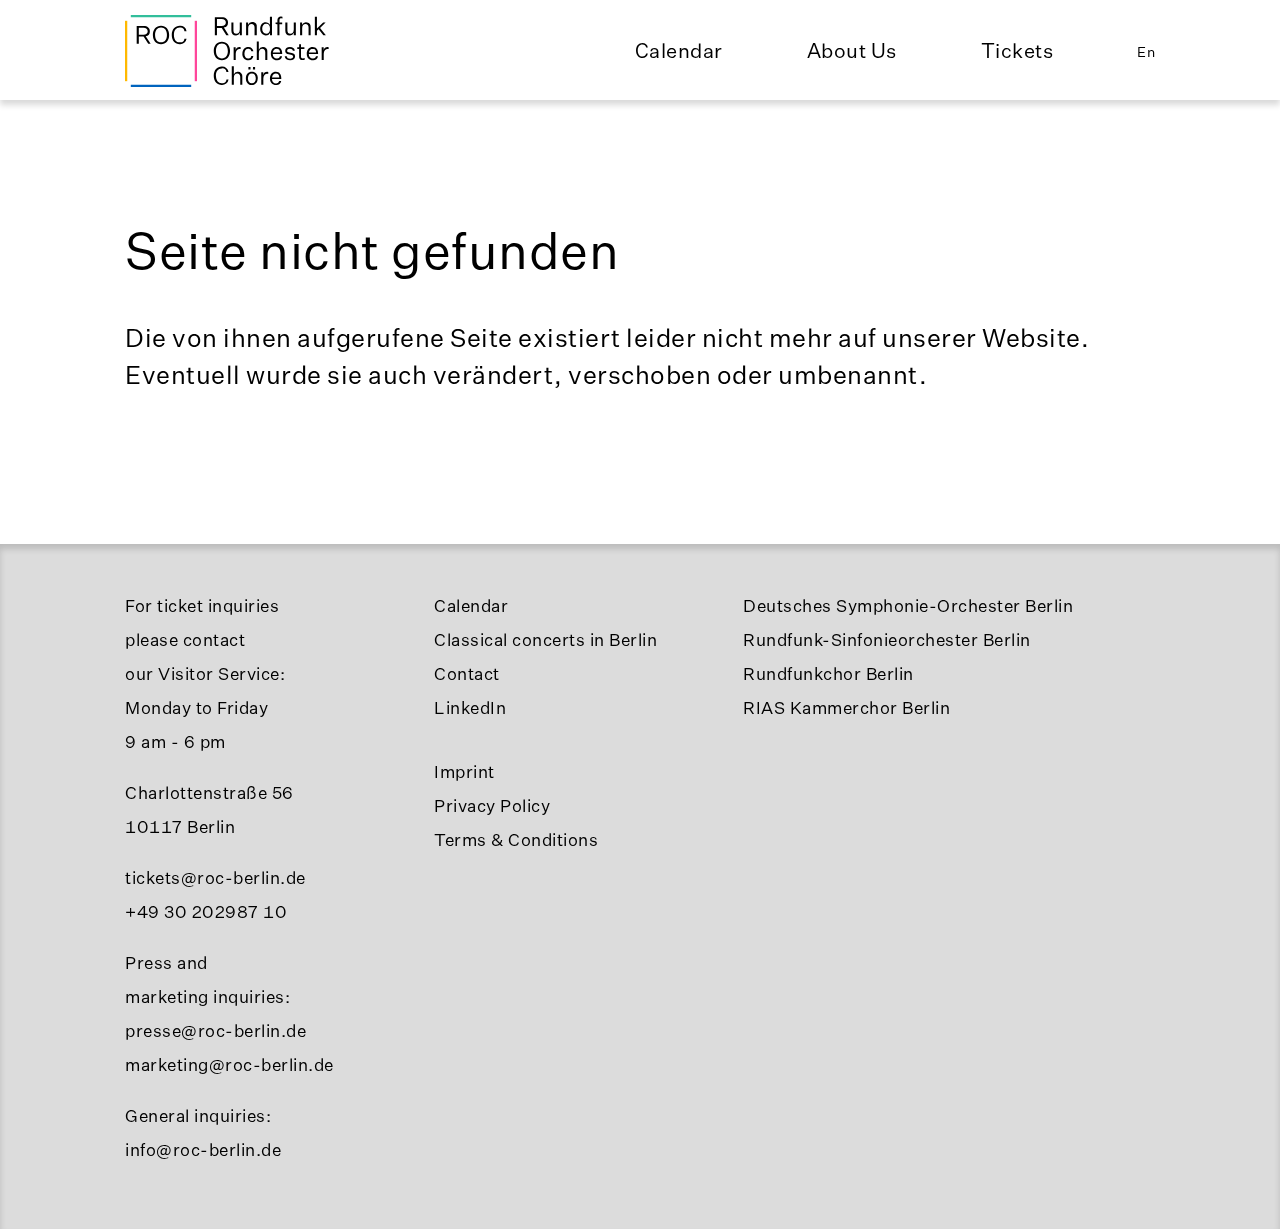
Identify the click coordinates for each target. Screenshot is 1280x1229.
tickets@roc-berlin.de (215, 877)
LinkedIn (470, 707)
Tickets (1017, 50)
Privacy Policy (492, 805)
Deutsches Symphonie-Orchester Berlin (908, 605)
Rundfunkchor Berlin (828, 673)
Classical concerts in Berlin (545, 639)
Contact (467, 673)
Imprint (464, 771)
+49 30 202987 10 (206, 911)
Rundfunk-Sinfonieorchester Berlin (887, 639)
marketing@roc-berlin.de (229, 1064)
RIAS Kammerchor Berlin (846, 707)
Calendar (679, 50)
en (1146, 51)
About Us (852, 50)
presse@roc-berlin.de (215, 1030)
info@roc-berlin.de (203, 1149)
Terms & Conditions (516, 839)
